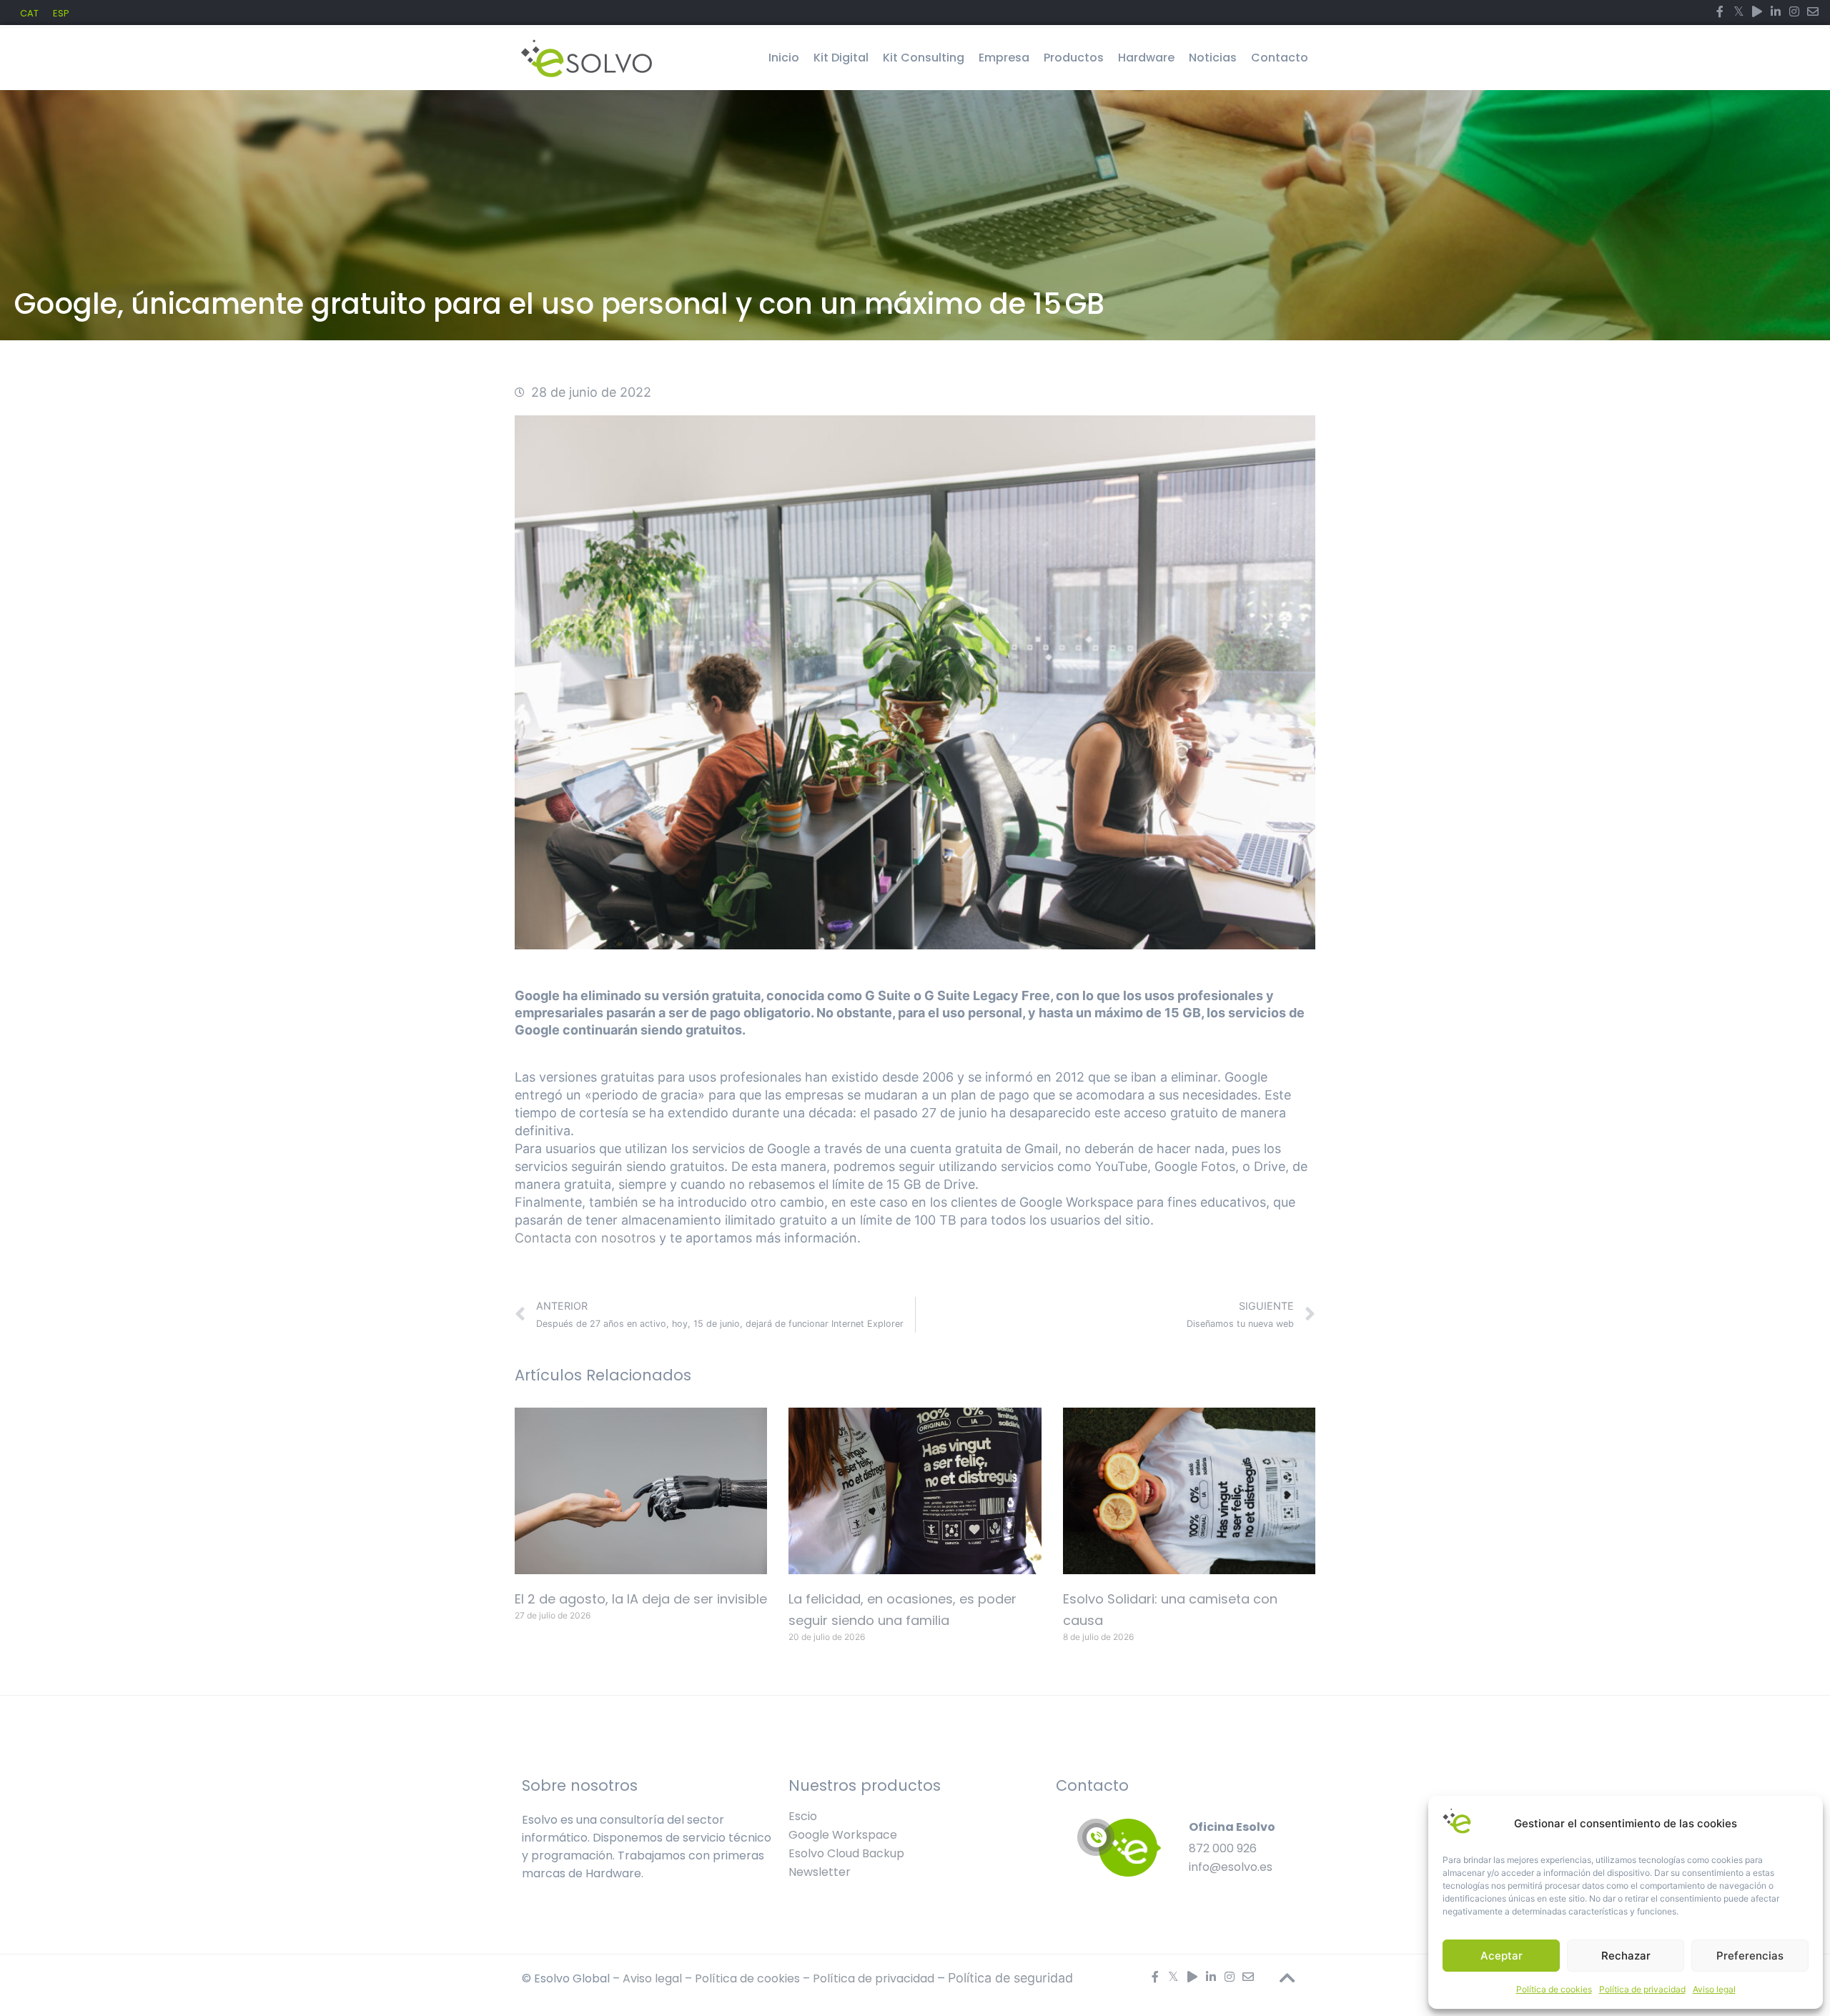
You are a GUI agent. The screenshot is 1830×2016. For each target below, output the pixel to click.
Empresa (1004, 58)
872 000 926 (1223, 1848)
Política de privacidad (1642, 1989)
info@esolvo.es (1231, 1867)
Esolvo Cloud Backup (846, 1853)
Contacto (1280, 58)
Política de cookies (1554, 1989)
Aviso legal (1714, 1989)
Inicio (784, 58)
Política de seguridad (1010, 1978)
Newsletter (820, 1872)
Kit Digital (841, 58)
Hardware (1146, 58)
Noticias (1213, 58)
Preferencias (1750, 1956)
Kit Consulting (924, 58)
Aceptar (1502, 1956)
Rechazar (1626, 1956)
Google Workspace (843, 1835)
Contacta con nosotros (585, 1238)
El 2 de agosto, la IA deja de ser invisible (641, 1599)
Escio (803, 1816)
